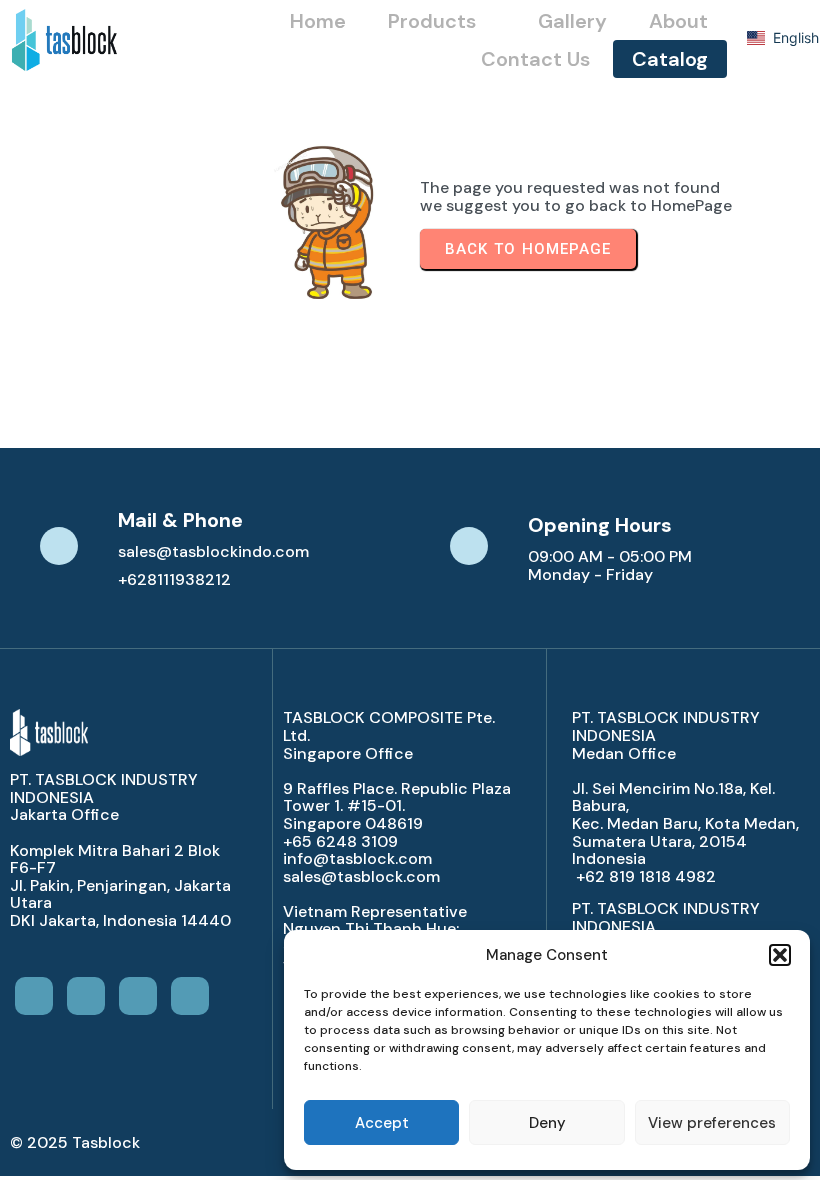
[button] (780, 955)
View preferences (712, 1123)
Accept (382, 1123)
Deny (547, 1123)
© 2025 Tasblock (75, 1142)
